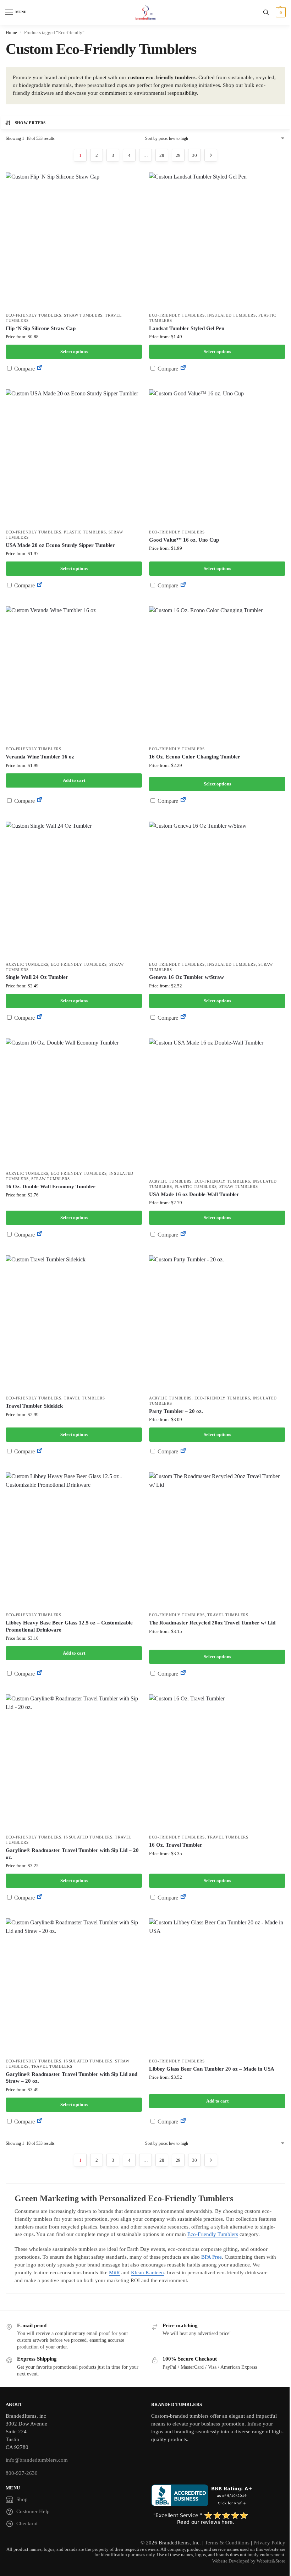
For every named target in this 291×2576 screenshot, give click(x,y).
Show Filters (30, 123)
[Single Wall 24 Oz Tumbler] (74, 890)
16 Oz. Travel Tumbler (176, 1845)
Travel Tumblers (84, 1398)
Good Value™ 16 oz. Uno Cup (184, 540)
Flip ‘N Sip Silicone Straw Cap (41, 328)
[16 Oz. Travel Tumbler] (217, 1763)
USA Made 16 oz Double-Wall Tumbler (194, 1194)
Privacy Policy (269, 2543)
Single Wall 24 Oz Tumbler (37, 977)
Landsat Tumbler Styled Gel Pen (187, 328)
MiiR (114, 2273)
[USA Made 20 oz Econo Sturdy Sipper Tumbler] (74, 457)
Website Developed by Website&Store (249, 2561)
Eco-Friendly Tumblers (34, 315)
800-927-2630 (22, 2473)
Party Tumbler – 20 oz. (176, 1411)
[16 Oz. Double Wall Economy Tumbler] (74, 1103)
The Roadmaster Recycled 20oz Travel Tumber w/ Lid (212, 1623)
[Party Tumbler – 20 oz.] (217, 1323)
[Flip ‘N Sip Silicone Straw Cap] (74, 241)
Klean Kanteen (147, 2273)
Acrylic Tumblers (27, 964)
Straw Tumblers (83, 315)
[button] (280, 12)
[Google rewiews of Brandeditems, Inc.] (218, 2519)
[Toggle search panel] (266, 12)
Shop (22, 2499)
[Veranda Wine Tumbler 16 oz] (74, 674)
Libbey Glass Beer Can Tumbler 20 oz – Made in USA (212, 2069)
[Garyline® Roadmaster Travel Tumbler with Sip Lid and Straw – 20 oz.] (74, 1986)
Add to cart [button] (74, 780)
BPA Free (212, 2257)
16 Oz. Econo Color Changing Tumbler (195, 757)
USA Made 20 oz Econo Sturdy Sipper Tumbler (60, 545)
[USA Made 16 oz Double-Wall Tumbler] (217, 1107)
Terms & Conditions (227, 2543)
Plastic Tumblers (85, 532)
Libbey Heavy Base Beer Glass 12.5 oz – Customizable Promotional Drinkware (69, 1626)
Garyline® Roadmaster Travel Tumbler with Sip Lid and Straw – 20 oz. (72, 2078)
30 (194, 155)
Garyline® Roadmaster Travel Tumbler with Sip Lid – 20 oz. (72, 1854)
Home (11, 32)
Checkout (27, 2523)
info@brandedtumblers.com (37, 2460)
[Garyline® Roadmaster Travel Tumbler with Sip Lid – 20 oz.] (74, 1763)
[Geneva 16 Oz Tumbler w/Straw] (217, 890)
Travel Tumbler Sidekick (34, 1406)
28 (162, 155)
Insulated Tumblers (232, 315)
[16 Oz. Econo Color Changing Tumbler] (217, 674)
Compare (24, 369)
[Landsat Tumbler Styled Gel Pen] (217, 241)
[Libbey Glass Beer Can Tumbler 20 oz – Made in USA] (217, 1986)
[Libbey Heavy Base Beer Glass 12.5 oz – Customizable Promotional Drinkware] (74, 1540)
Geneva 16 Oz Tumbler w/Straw (186, 977)
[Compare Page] (40, 369)
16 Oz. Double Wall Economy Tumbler (51, 1186)
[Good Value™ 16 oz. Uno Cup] (217, 457)
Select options (74, 352)
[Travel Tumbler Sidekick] (74, 1323)
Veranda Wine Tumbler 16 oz (40, 757)
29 (178, 155)
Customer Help (33, 2511)
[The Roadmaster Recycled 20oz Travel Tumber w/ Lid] (217, 1540)
